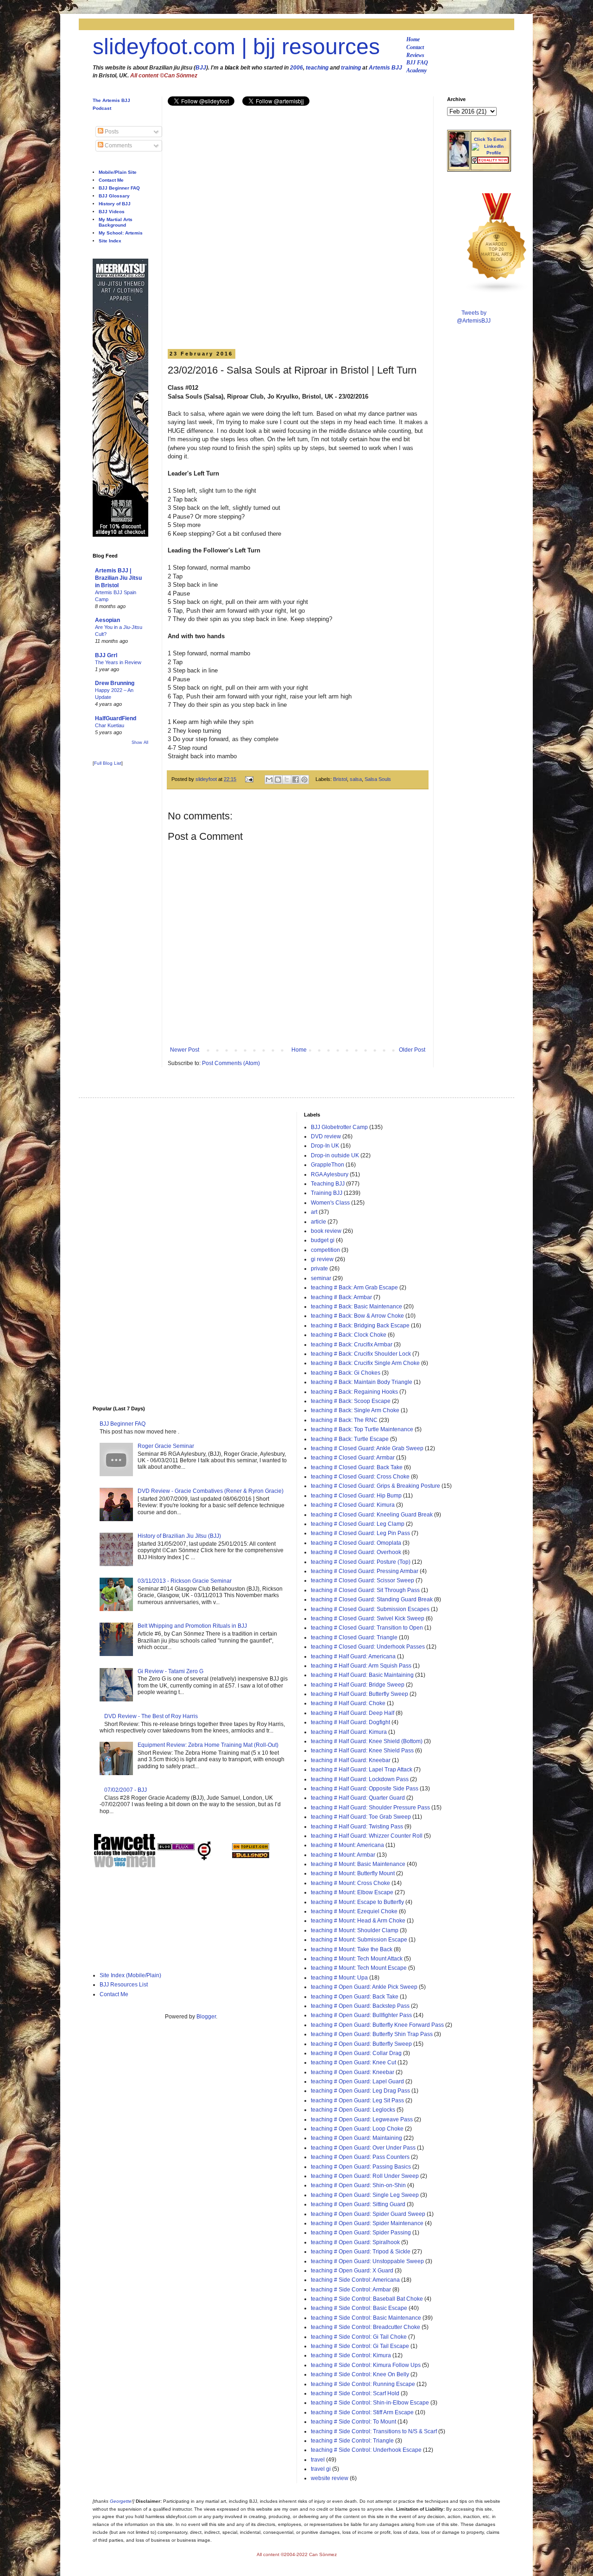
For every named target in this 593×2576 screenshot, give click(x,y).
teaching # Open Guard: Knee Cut (353, 2062)
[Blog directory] (251, 1848)
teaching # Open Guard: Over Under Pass (363, 2148)
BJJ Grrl (106, 655)
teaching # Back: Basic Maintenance (356, 1307)
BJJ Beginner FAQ (119, 188)
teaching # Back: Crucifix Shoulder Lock (361, 1354)
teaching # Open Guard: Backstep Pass (360, 2006)
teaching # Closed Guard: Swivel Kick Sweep (368, 1618)
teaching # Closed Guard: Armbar (353, 1458)
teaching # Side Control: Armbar (351, 2290)
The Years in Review (118, 662)
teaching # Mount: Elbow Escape (352, 1892)
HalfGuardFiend (116, 718)
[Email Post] (249, 779)
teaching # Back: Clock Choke (349, 1335)
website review (330, 2478)
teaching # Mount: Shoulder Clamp (355, 1930)
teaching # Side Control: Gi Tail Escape (360, 2346)
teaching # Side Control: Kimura (351, 2355)
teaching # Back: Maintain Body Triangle (362, 1382)
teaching (317, 68)
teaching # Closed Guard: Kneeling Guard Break (372, 1515)
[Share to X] (287, 780)
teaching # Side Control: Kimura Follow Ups (366, 2365)
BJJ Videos (112, 212)
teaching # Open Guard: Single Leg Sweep (365, 2195)
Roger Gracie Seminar (166, 1446)
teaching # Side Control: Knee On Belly (360, 2374)
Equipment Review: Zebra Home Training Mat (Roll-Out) (208, 1745)
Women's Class (330, 1203)
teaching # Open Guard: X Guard (352, 2271)
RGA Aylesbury (330, 1174)
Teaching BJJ (328, 1184)
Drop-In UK (325, 1146)
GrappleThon (328, 1165)
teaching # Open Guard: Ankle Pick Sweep (364, 1987)
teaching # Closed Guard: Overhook (356, 1552)
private (319, 1269)
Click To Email (490, 139)
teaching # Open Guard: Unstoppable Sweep (367, 2261)
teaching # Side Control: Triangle (352, 2441)
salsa (356, 779)
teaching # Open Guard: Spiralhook (355, 2242)
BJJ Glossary (114, 196)
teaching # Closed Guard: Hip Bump (356, 1496)
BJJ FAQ (417, 63)
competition (325, 1250)
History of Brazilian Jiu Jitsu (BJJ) (179, 1536)
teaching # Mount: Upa (339, 1978)
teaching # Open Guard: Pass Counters (360, 2157)
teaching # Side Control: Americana (355, 2280)
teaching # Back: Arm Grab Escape (354, 1288)
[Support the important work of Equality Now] (490, 162)
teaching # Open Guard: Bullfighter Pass (361, 2015)
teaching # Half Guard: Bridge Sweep (358, 1685)
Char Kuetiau (110, 725)
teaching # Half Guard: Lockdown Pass (360, 1779)
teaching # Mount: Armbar (343, 1855)
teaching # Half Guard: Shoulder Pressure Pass (370, 1808)
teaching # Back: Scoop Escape (351, 1401)
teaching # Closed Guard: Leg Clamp (358, 1524)
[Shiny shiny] (497, 292)
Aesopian (107, 620)
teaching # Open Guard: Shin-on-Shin (358, 2185)
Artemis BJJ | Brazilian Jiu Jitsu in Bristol (118, 578)
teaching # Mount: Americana (347, 1845)
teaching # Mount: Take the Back (352, 1949)
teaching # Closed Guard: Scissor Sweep (363, 1580)
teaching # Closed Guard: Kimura (353, 1505)
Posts (111, 132)
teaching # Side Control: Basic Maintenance (366, 2318)
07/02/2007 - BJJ (126, 1790)
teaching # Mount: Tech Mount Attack (357, 1959)
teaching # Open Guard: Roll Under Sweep (365, 2176)
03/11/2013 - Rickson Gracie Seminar (185, 1581)
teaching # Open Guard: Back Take (355, 1997)
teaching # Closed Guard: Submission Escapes (370, 1609)
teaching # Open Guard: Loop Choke (357, 2129)
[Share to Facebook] (296, 780)
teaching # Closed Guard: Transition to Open (367, 1628)
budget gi (323, 1240)
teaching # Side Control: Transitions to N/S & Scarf (374, 2431)
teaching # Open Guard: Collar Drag (356, 2053)
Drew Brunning (115, 683)
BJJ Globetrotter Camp (339, 1127)
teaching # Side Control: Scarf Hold (355, 2393)
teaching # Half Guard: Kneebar (351, 1760)
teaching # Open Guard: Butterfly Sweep (361, 2044)
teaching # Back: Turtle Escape (350, 1439)
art (314, 1212)
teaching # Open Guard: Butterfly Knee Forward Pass (377, 2025)
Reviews (415, 55)
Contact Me (111, 180)
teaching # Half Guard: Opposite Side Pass (365, 1789)
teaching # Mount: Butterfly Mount (353, 1873)
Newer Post (185, 1050)
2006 (296, 68)
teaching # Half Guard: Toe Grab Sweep (361, 1817)
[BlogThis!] (278, 780)
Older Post (412, 1050)
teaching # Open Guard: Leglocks (353, 2110)
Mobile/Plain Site (118, 172)
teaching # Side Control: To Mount (353, 2422)
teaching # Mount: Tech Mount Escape (359, 1968)
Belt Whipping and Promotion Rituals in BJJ (192, 1626)
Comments (118, 146)
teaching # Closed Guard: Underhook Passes (368, 1647)
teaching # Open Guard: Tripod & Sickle (361, 2252)
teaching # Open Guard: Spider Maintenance (367, 2223)
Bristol (340, 779)
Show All (140, 742)
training (351, 68)
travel (318, 2460)
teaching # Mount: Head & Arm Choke (358, 1921)
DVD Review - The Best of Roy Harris (151, 1716)
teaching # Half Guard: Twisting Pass (357, 1827)
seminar (321, 1278)
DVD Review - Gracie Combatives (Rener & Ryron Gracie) (211, 1491)
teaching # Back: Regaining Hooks (354, 1392)
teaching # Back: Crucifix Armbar (352, 1345)
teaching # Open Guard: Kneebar (353, 2072)
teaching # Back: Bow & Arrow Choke (357, 1316)
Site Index (110, 241)
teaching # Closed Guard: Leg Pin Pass (360, 1533)
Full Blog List (108, 763)
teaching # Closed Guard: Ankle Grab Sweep (367, 1448)
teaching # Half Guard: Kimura (349, 1732)
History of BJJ (115, 204)
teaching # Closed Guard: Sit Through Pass (365, 1590)
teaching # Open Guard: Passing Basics (361, 2167)
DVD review (326, 1136)
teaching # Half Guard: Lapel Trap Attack (362, 1770)
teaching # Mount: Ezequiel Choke (354, 1911)
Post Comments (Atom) (231, 1063)
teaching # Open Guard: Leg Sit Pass (357, 2100)
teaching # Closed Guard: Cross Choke (360, 1477)
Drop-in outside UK (335, 1155)
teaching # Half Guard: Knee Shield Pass (362, 1751)
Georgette (121, 2501)
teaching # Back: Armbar (341, 1297)
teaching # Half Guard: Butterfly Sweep (360, 1694)
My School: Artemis (121, 233)
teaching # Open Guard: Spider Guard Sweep (368, 2214)
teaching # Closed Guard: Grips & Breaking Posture (375, 1486)
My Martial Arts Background (116, 222)
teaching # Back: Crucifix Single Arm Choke (365, 1363)
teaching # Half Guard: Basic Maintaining (362, 1675)
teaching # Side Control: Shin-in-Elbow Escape (370, 2403)
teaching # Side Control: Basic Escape (359, 2308)
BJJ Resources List (124, 1985)
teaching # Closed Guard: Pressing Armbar (365, 1571)
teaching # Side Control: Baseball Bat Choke (367, 2299)
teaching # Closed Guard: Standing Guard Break (372, 1599)
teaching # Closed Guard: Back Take (357, 1467)
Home (413, 39)
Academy (416, 70)
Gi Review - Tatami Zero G (170, 1671)
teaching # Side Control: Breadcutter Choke (366, 2327)
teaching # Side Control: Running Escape (363, 2384)
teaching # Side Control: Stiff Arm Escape (362, 2412)
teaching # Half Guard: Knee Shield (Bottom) (367, 1741)
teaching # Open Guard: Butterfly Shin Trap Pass (372, 2034)
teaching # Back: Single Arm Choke (355, 1410)
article (319, 1222)
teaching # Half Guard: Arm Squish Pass (361, 1666)
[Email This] (269, 780)
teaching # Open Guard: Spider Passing (361, 2233)
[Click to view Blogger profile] (459, 165)
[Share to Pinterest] (304, 780)
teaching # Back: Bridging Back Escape (360, 1326)
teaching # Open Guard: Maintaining (356, 2138)
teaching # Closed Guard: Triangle (354, 1637)
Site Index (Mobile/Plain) (130, 1975)
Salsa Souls (378, 779)
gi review (322, 1259)
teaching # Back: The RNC (344, 1420)
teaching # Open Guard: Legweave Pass (362, 2119)
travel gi (321, 2469)
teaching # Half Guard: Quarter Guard (358, 1798)
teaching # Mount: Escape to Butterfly (357, 1902)
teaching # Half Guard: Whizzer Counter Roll (367, 1836)
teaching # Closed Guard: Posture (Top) (361, 1562)
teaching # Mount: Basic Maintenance (358, 1864)
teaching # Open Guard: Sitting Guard (358, 2204)
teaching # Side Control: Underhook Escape (366, 2450)
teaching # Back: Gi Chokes (346, 1373)
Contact (415, 47)
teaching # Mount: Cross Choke (350, 1883)
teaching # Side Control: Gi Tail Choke (359, 2337)
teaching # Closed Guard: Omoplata (356, 1543)
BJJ (201, 68)
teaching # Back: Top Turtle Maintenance (362, 1429)
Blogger (206, 2017)
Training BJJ (327, 1193)
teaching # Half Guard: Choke (348, 1703)
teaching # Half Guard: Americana (353, 1656)
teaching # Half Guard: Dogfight (350, 1722)
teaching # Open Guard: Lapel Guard (357, 2081)
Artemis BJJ (385, 68)
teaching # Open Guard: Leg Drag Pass (360, 2091)
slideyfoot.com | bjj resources (236, 47)
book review (326, 1231)
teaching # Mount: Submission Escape (359, 1940)
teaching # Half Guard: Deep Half (353, 1713)
